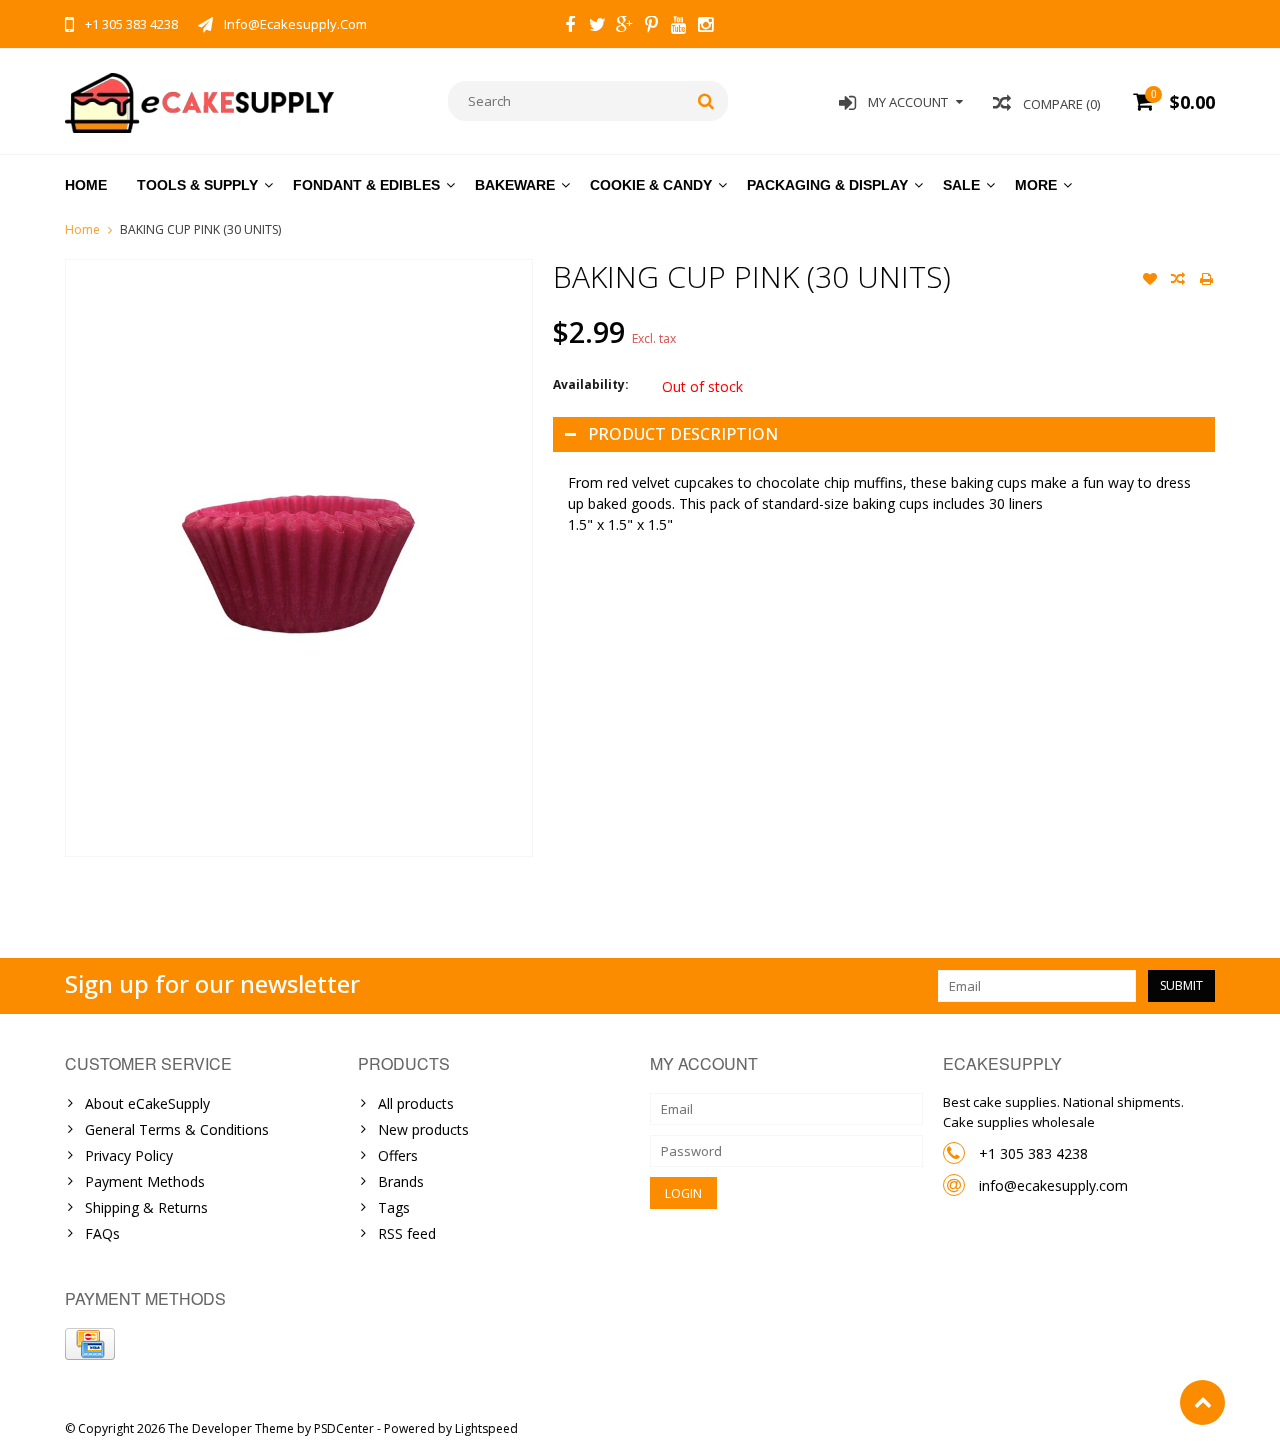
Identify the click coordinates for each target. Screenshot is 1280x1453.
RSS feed (407, 1233)
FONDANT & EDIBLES (366, 185)
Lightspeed (486, 1428)
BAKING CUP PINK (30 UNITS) (200, 229)
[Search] (706, 101)
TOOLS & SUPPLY (197, 185)
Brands (401, 1181)
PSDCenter (344, 1428)
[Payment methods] (90, 1344)
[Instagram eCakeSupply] (705, 27)
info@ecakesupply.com (1053, 1185)
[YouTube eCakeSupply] (678, 27)
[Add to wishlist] (1150, 281)
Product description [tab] (683, 434)
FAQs (102, 1233)
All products (416, 1103)
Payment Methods (145, 1181)
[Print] (1206, 281)
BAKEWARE (515, 185)
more (1036, 185)
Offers (398, 1155)
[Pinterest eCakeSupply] (651, 27)
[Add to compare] (1178, 281)
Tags (394, 1207)
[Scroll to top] (1202, 1402)
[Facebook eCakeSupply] (570, 27)
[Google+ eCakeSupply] (624, 27)
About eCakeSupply (147, 1103)
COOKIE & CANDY (651, 185)
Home (86, 185)
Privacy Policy (129, 1155)
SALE (961, 185)
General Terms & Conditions (177, 1129)
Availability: (591, 384)
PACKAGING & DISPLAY (827, 185)
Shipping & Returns (146, 1207)
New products (423, 1129)
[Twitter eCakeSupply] (597, 27)
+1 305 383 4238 (1033, 1153)
